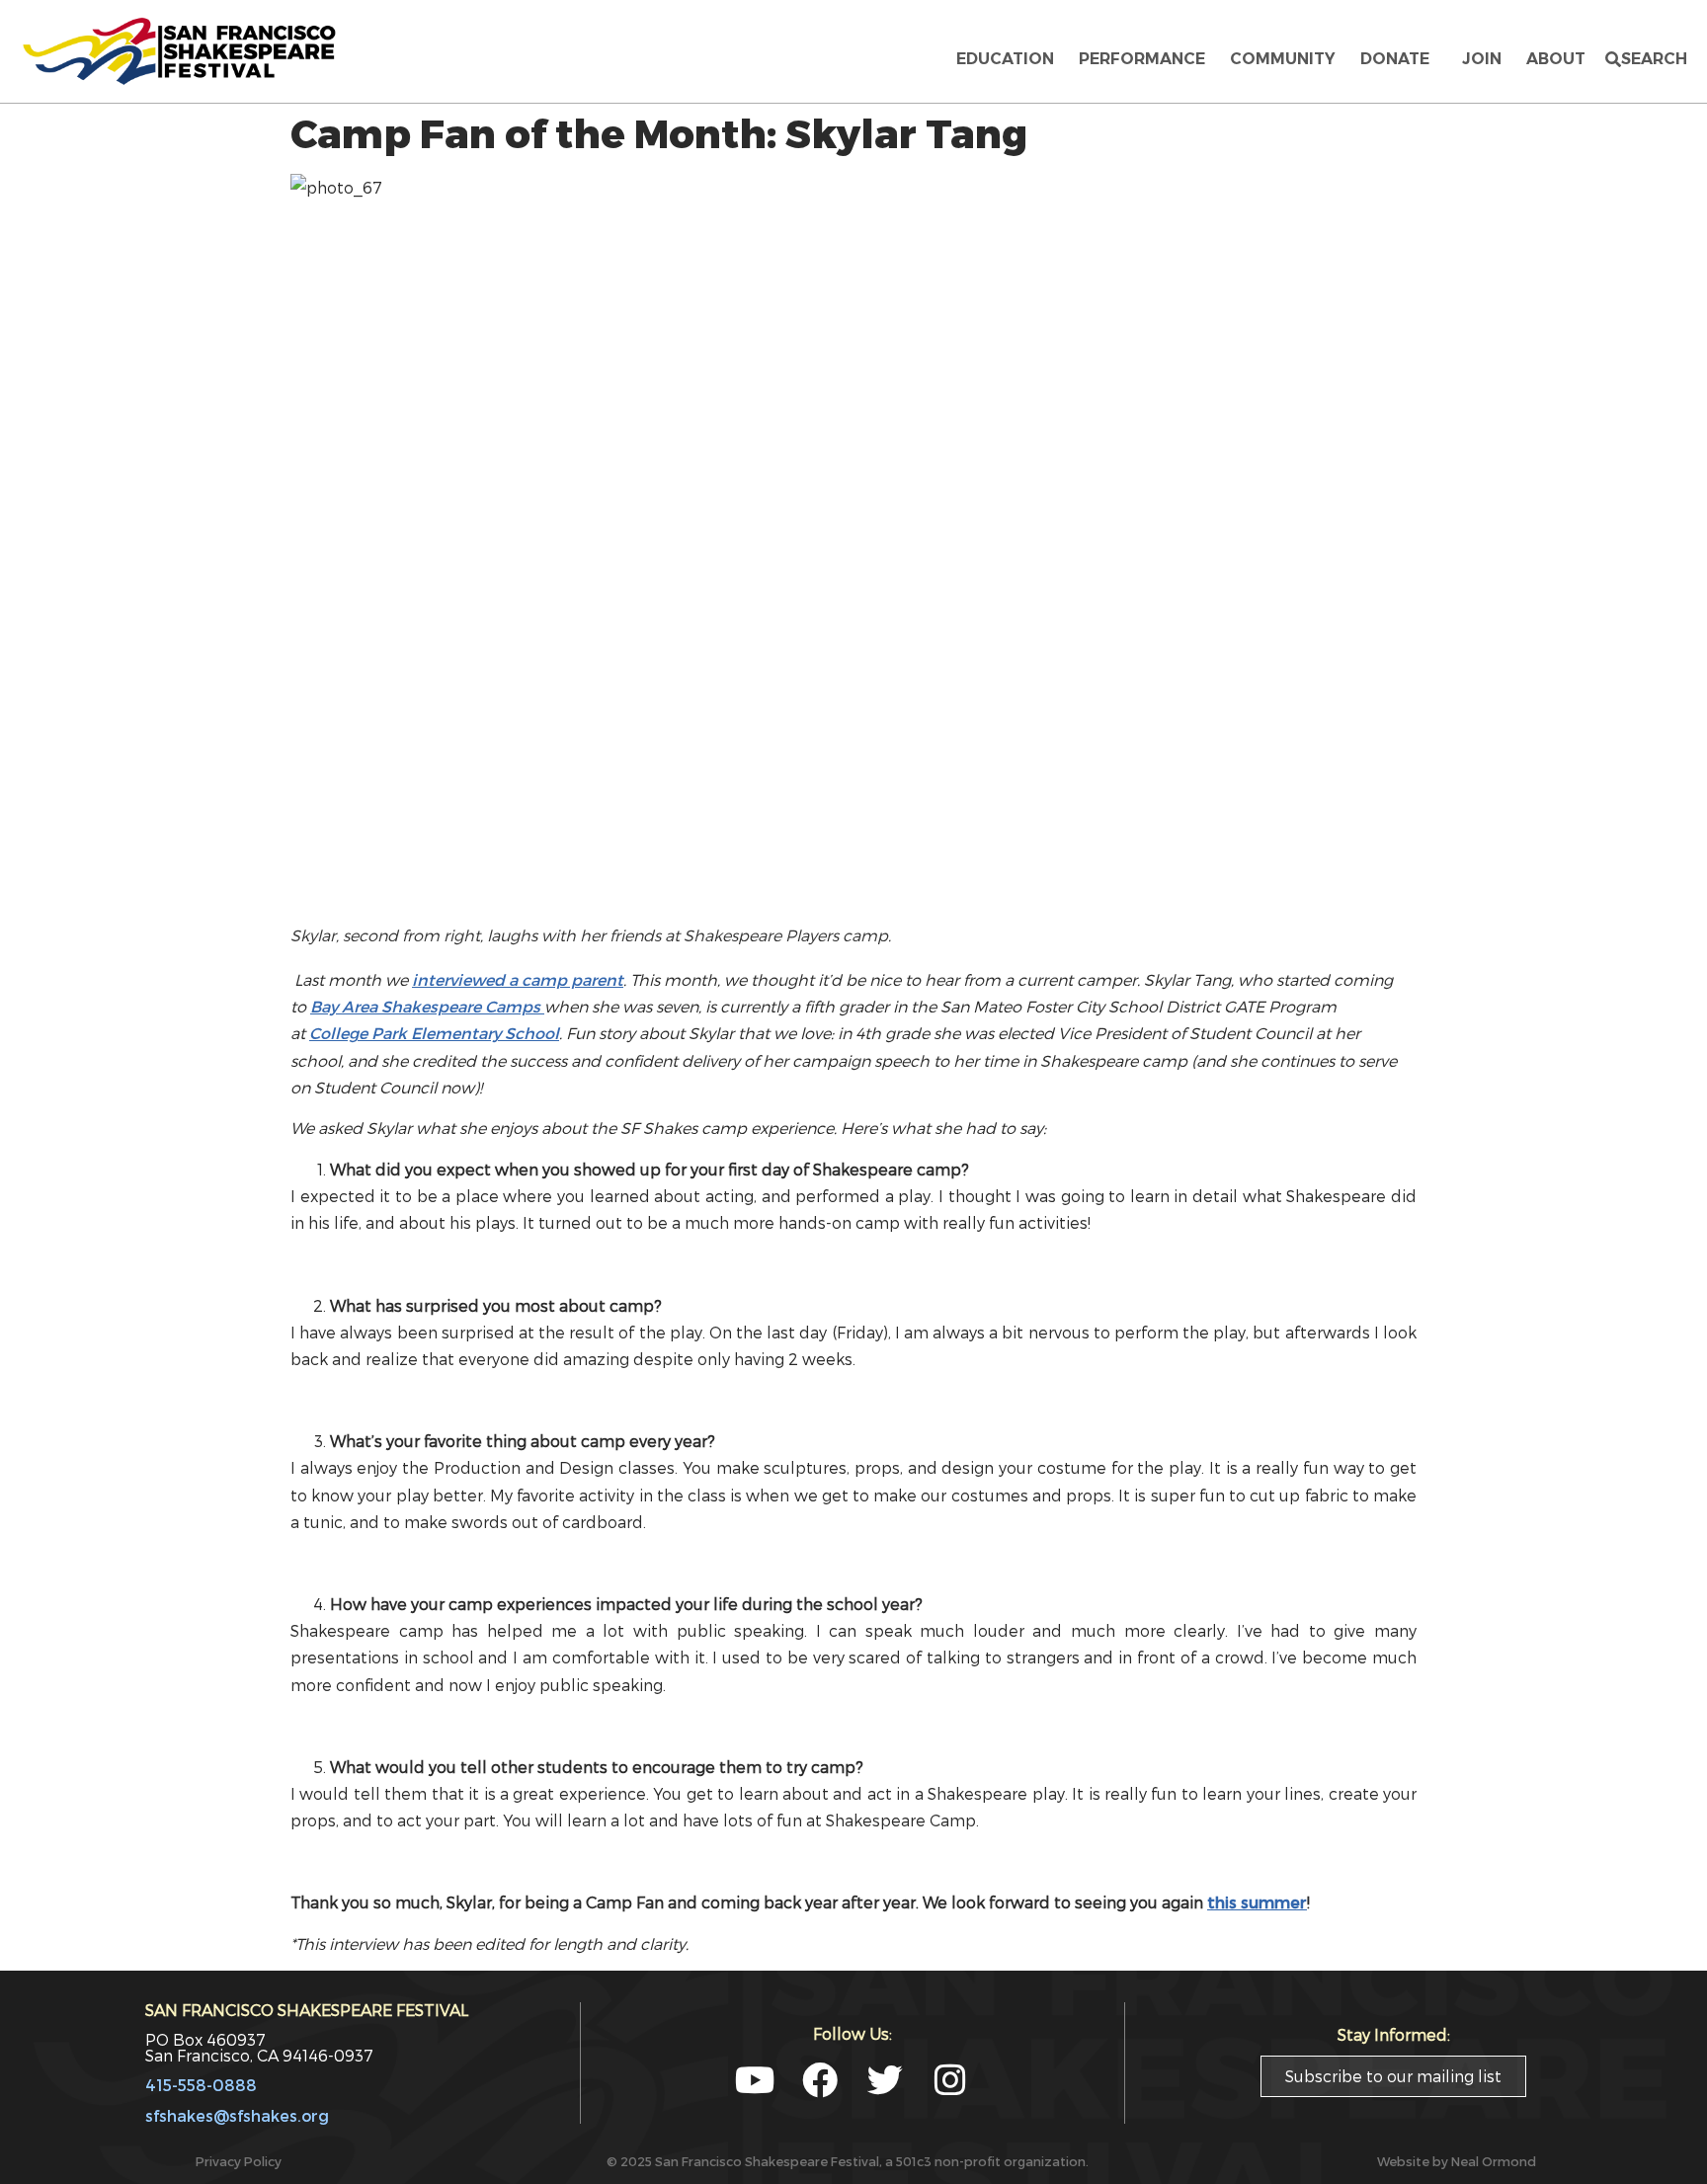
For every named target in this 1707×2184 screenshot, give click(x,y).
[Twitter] (885, 2080)
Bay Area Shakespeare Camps (427, 1006)
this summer (1257, 1902)
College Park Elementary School (434, 1033)
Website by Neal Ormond (1457, 2161)
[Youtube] (755, 2080)
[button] (1646, 59)
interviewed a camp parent (518, 979)
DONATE (1399, 59)
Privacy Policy (239, 2161)
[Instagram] (950, 2080)
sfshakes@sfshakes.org (237, 2115)
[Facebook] (820, 2080)
